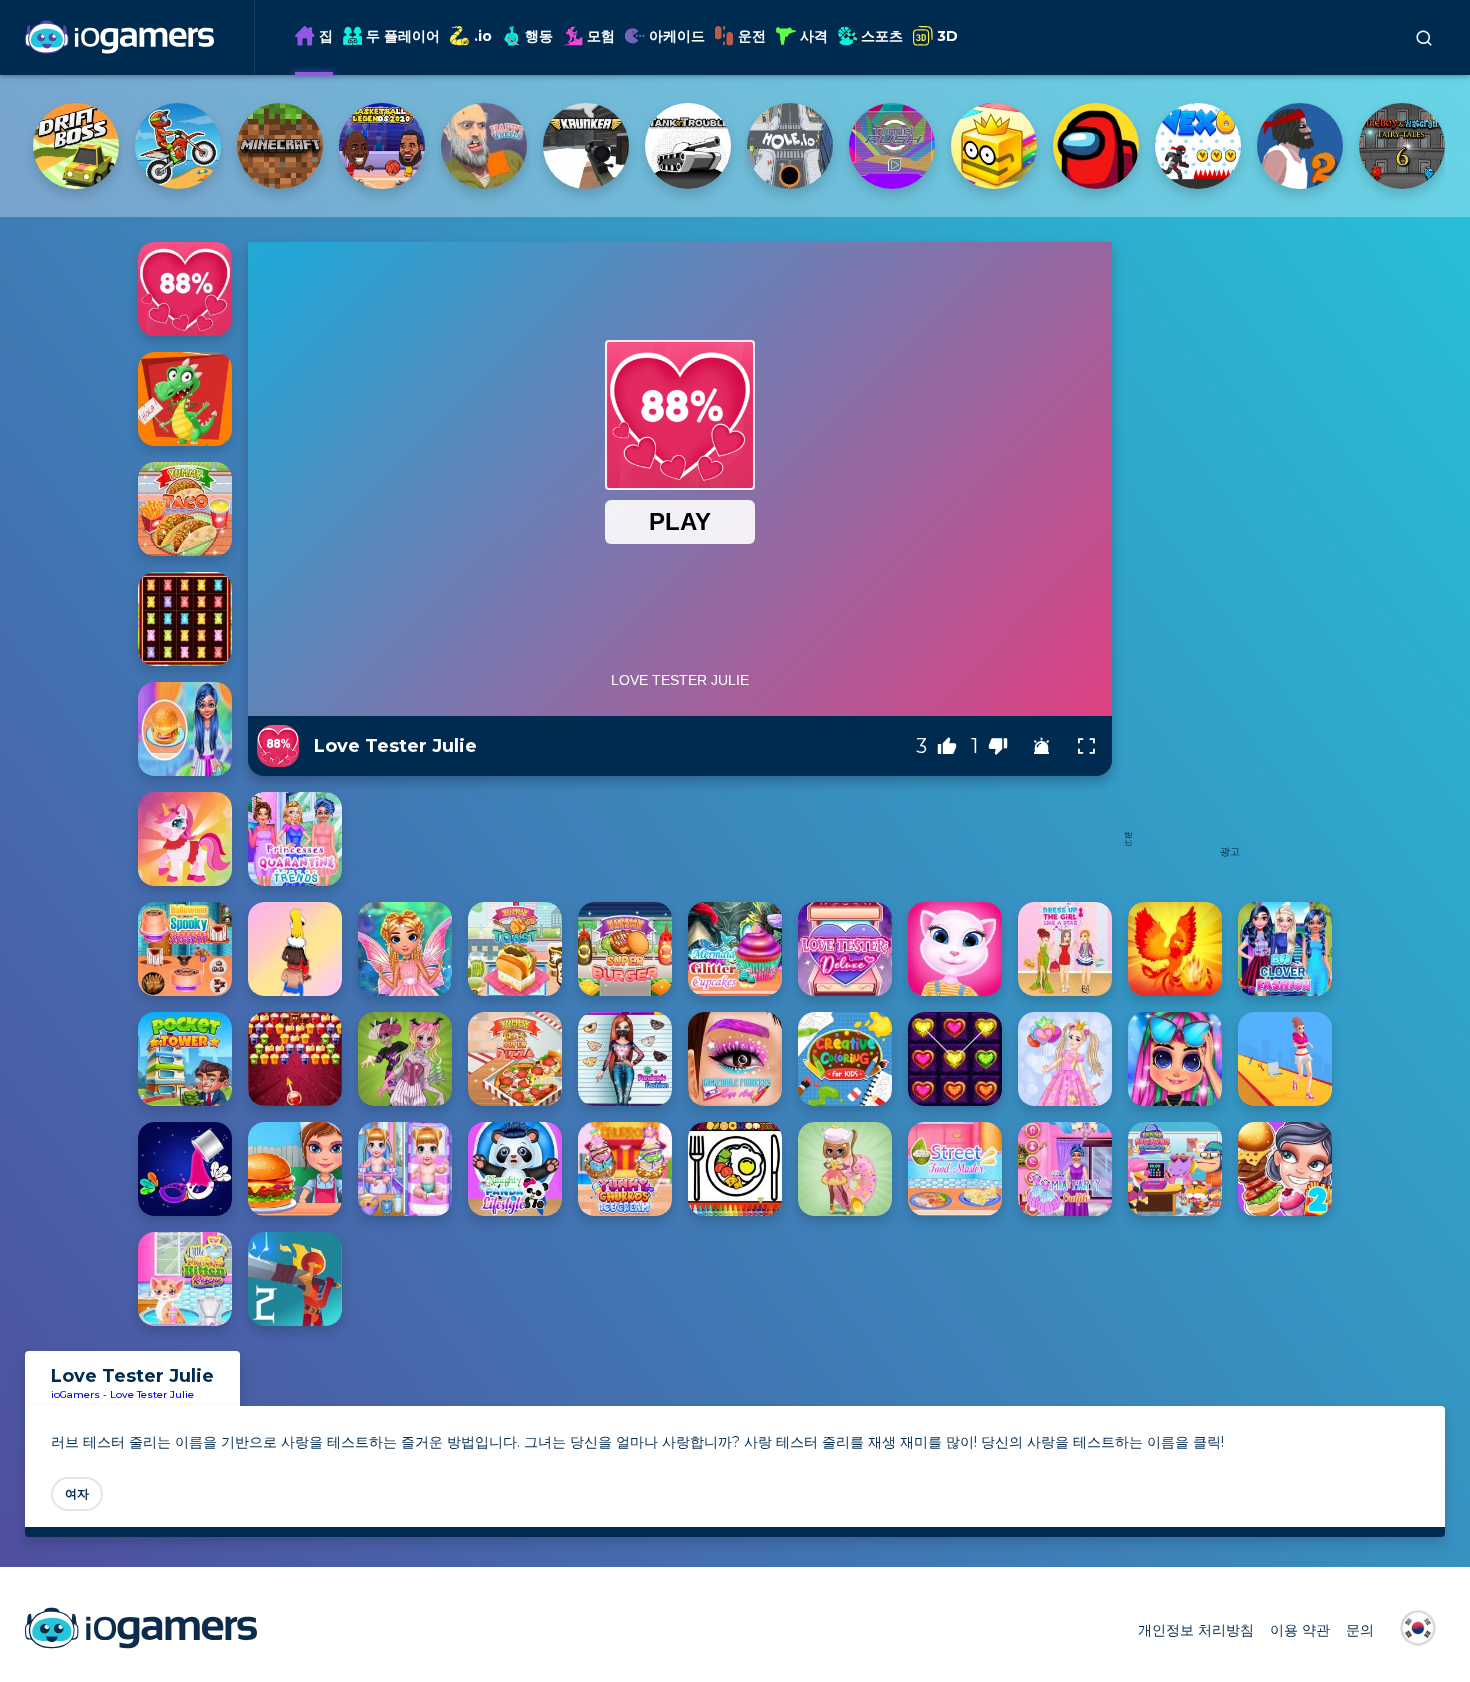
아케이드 (677, 36)
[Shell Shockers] (1096, 146)
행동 (539, 36)
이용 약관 (1300, 1630)
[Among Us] (586, 146)
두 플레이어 (403, 36)
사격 (814, 36)
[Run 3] (994, 146)
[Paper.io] (484, 146)
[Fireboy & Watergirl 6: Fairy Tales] (892, 146)
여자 (77, 1493)
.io (483, 36)
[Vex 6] (688, 146)
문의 (1360, 1630)
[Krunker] (76, 146)
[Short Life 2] (790, 146)
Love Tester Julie (152, 1394)
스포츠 (882, 36)
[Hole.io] (280, 146)
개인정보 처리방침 (1196, 1630)
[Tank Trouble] (178, 146)
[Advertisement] (1230, 542)
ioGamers (75, 1394)
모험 (601, 36)
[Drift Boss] (1402, 146)
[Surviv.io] (1198, 146)
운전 (752, 36)
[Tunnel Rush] (382, 146)
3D (947, 36)
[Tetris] (1300, 146)
